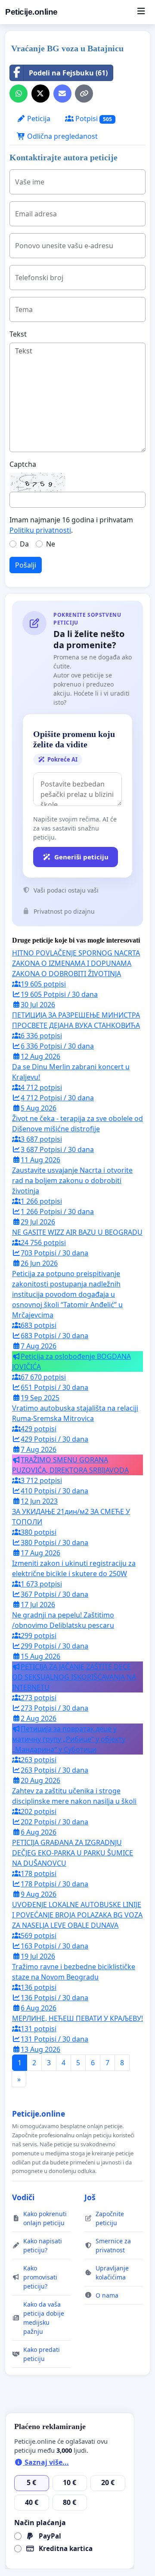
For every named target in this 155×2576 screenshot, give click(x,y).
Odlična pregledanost (62, 136)
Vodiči (23, 2197)
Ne (51, 544)
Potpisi (93, 119)
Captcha (23, 464)
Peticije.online (31, 12)
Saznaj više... (46, 2462)
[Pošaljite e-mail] (62, 94)
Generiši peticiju (81, 857)
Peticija (38, 119)
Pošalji (26, 565)
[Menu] (141, 12)
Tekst (18, 334)
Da (24, 544)
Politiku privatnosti (40, 530)
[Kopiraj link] (84, 94)
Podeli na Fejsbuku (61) (68, 73)
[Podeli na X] (40, 94)
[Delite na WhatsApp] (19, 94)
